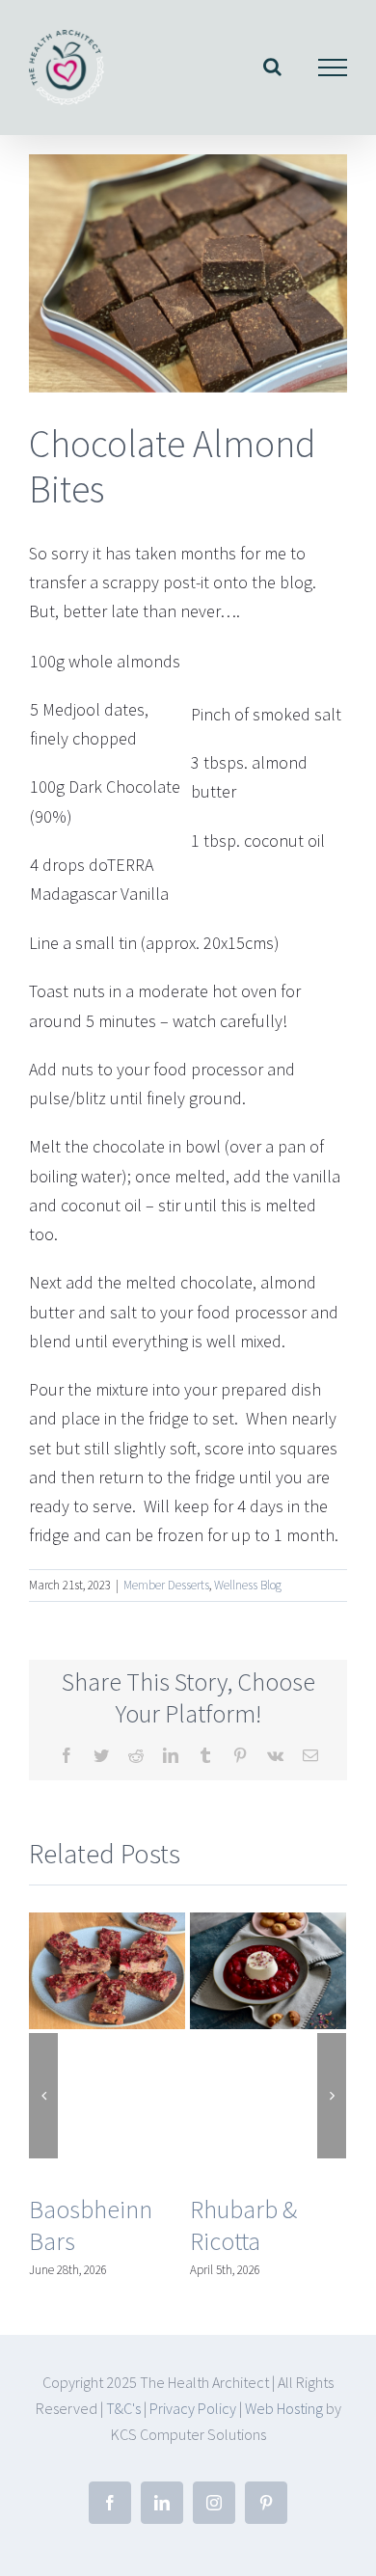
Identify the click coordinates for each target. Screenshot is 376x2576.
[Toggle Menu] (333, 68)
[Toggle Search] (272, 67)
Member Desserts (166, 1585)
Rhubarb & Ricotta (243, 2225)
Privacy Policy (193, 2408)
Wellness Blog (248, 1585)
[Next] (332, 2096)
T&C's (123, 2408)
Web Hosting (285, 2408)
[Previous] (43, 2096)
